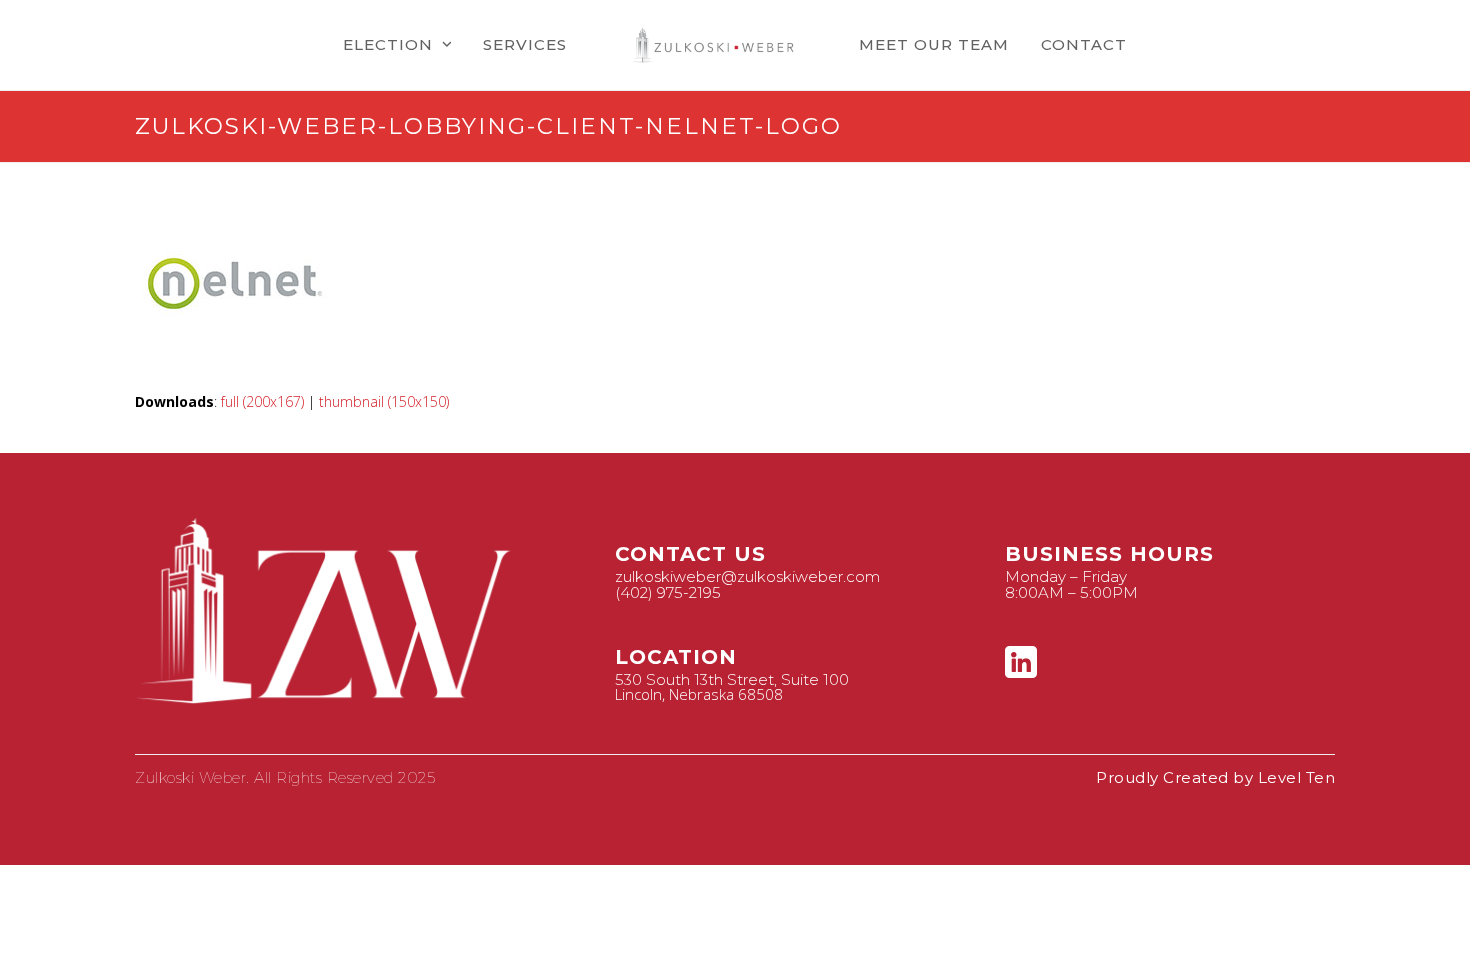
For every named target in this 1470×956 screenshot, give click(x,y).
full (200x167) (262, 401)
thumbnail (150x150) (384, 401)
